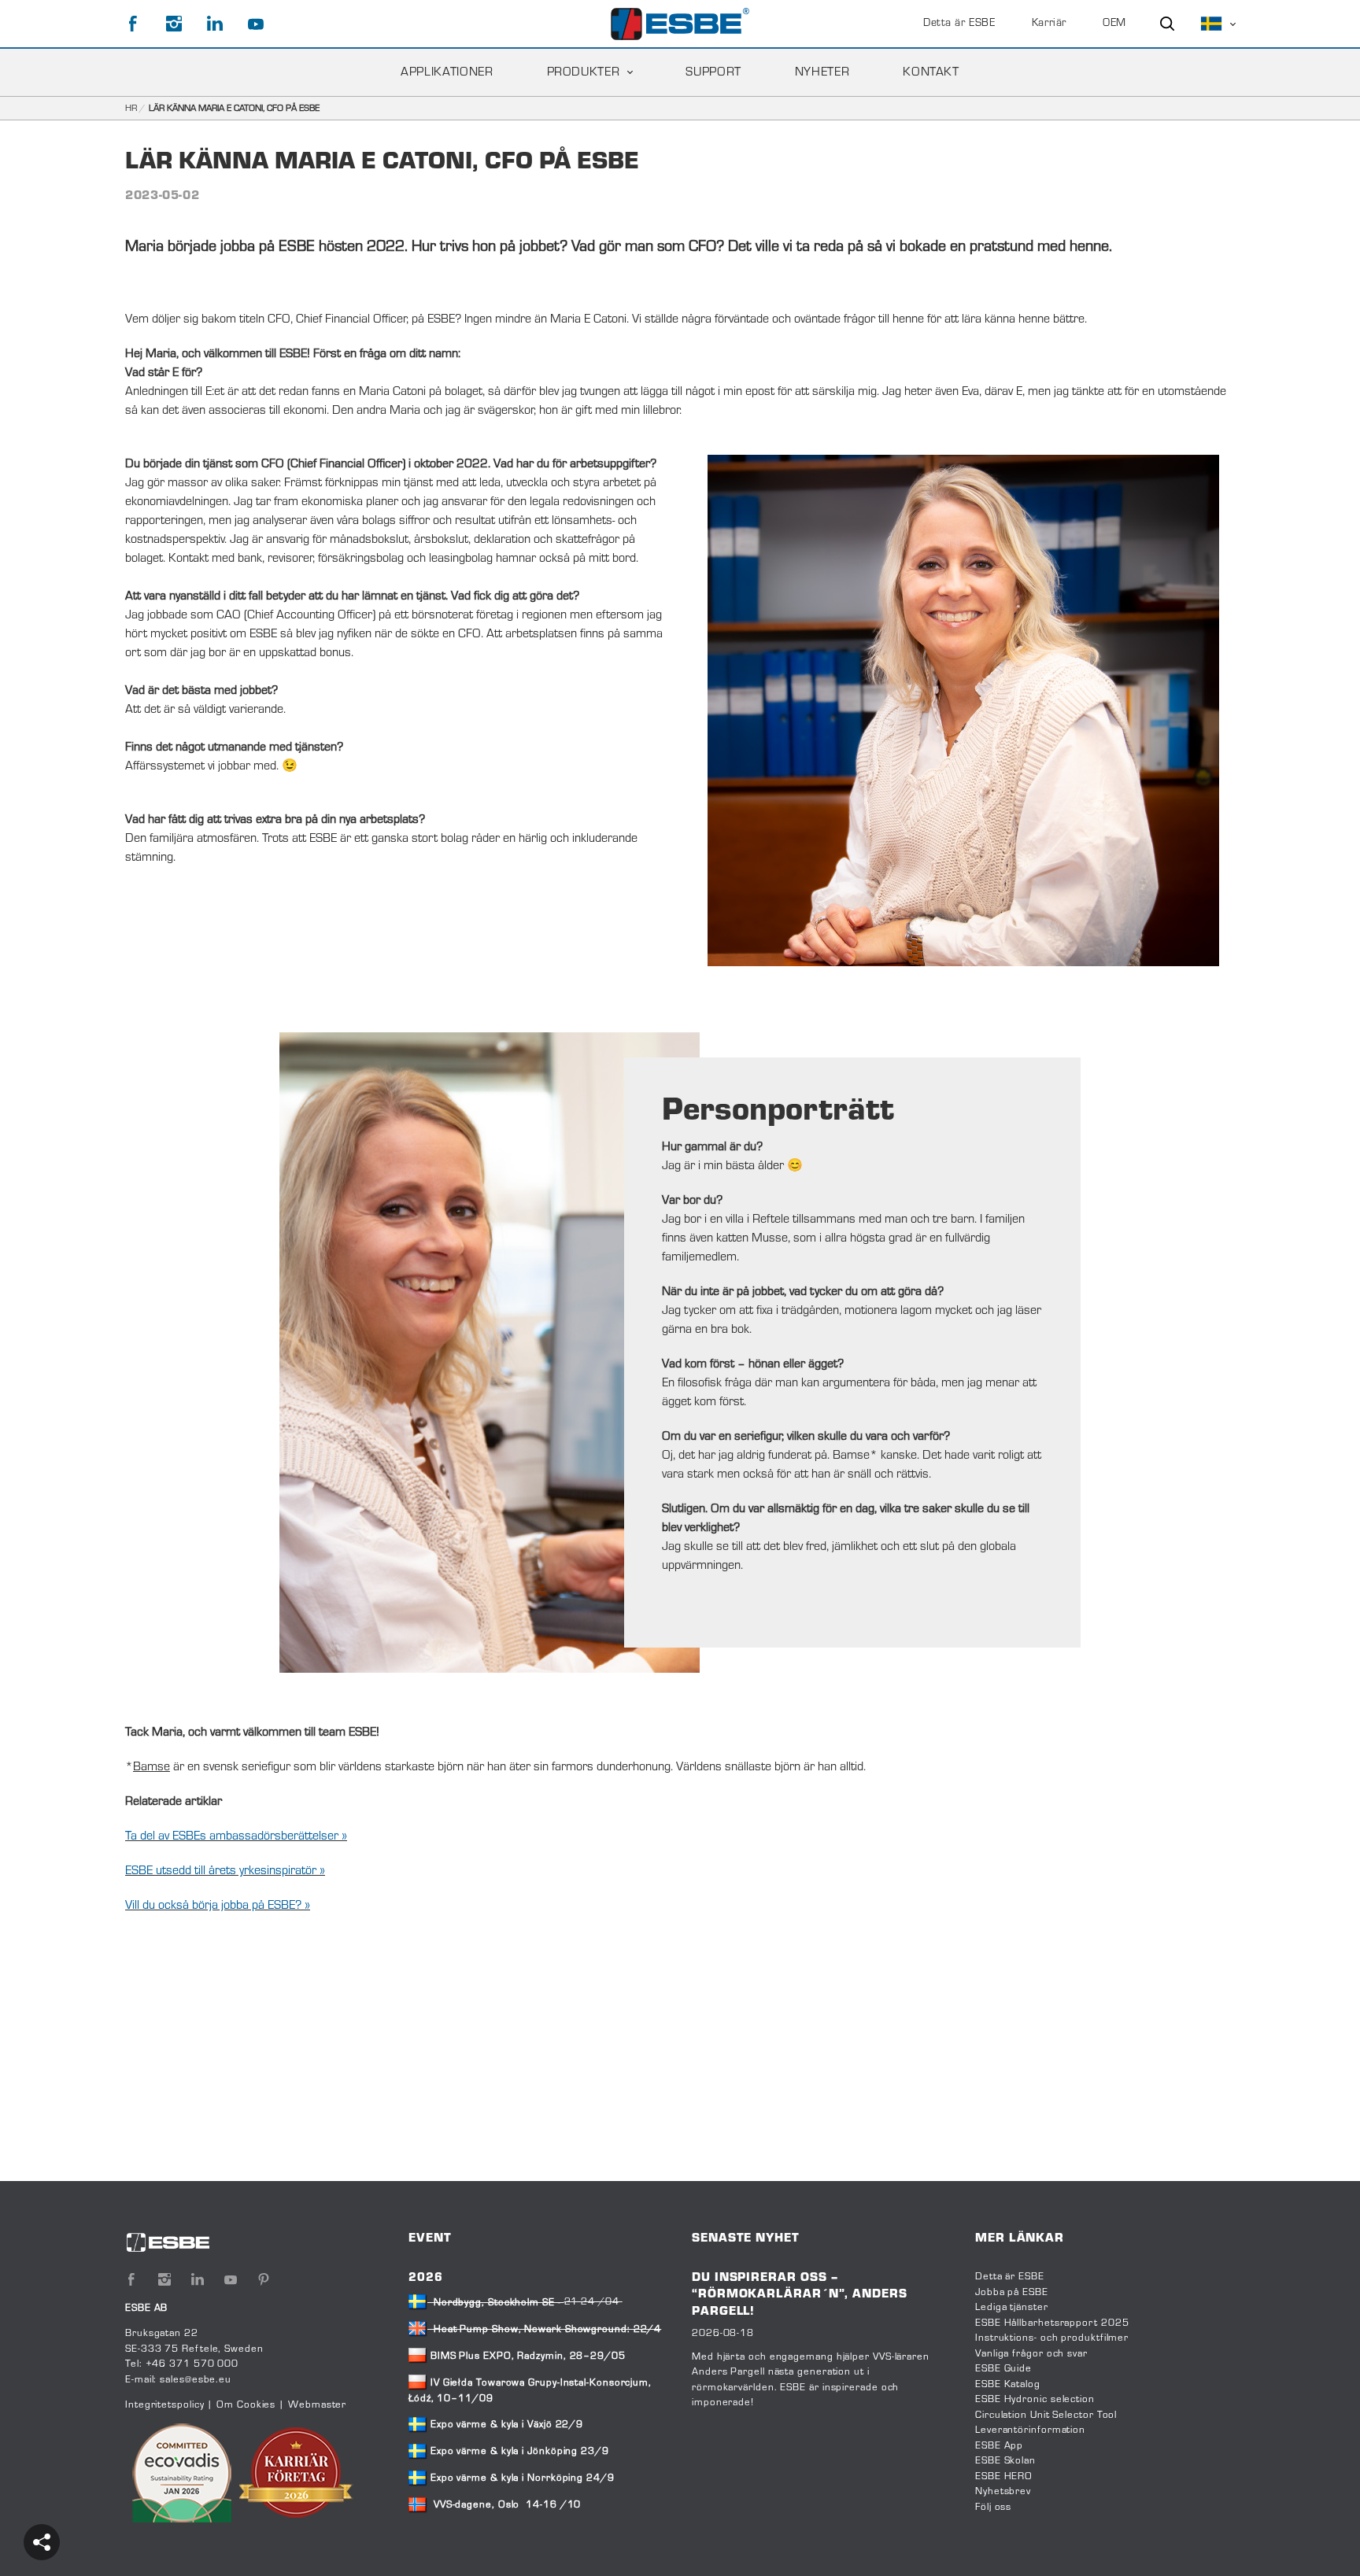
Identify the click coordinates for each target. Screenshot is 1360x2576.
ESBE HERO (1004, 2477)
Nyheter (822, 72)
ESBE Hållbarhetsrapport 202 (1049, 2323)
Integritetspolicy (164, 2405)
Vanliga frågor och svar (1031, 2354)
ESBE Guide (1005, 2369)
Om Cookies (246, 2405)
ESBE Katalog (1008, 2385)
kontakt (931, 72)
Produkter (584, 72)
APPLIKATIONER (447, 72)
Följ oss (993, 2508)
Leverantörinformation (1030, 2430)
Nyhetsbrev (1003, 2492)
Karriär (1049, 24)
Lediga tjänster (1012, 2308)
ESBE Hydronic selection (1035, 2400)
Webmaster (317, 2405)
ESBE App (999, 2446)
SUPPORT (713, 72)
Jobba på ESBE (1012, 2293)
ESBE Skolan (1005, 2461)
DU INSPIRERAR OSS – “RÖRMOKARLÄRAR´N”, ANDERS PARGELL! (800, 2295)
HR (131, 109)
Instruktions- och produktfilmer (1052, 2338)
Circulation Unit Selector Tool (1046, 2415)
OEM (1114, 24)
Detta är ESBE (959, 24)
